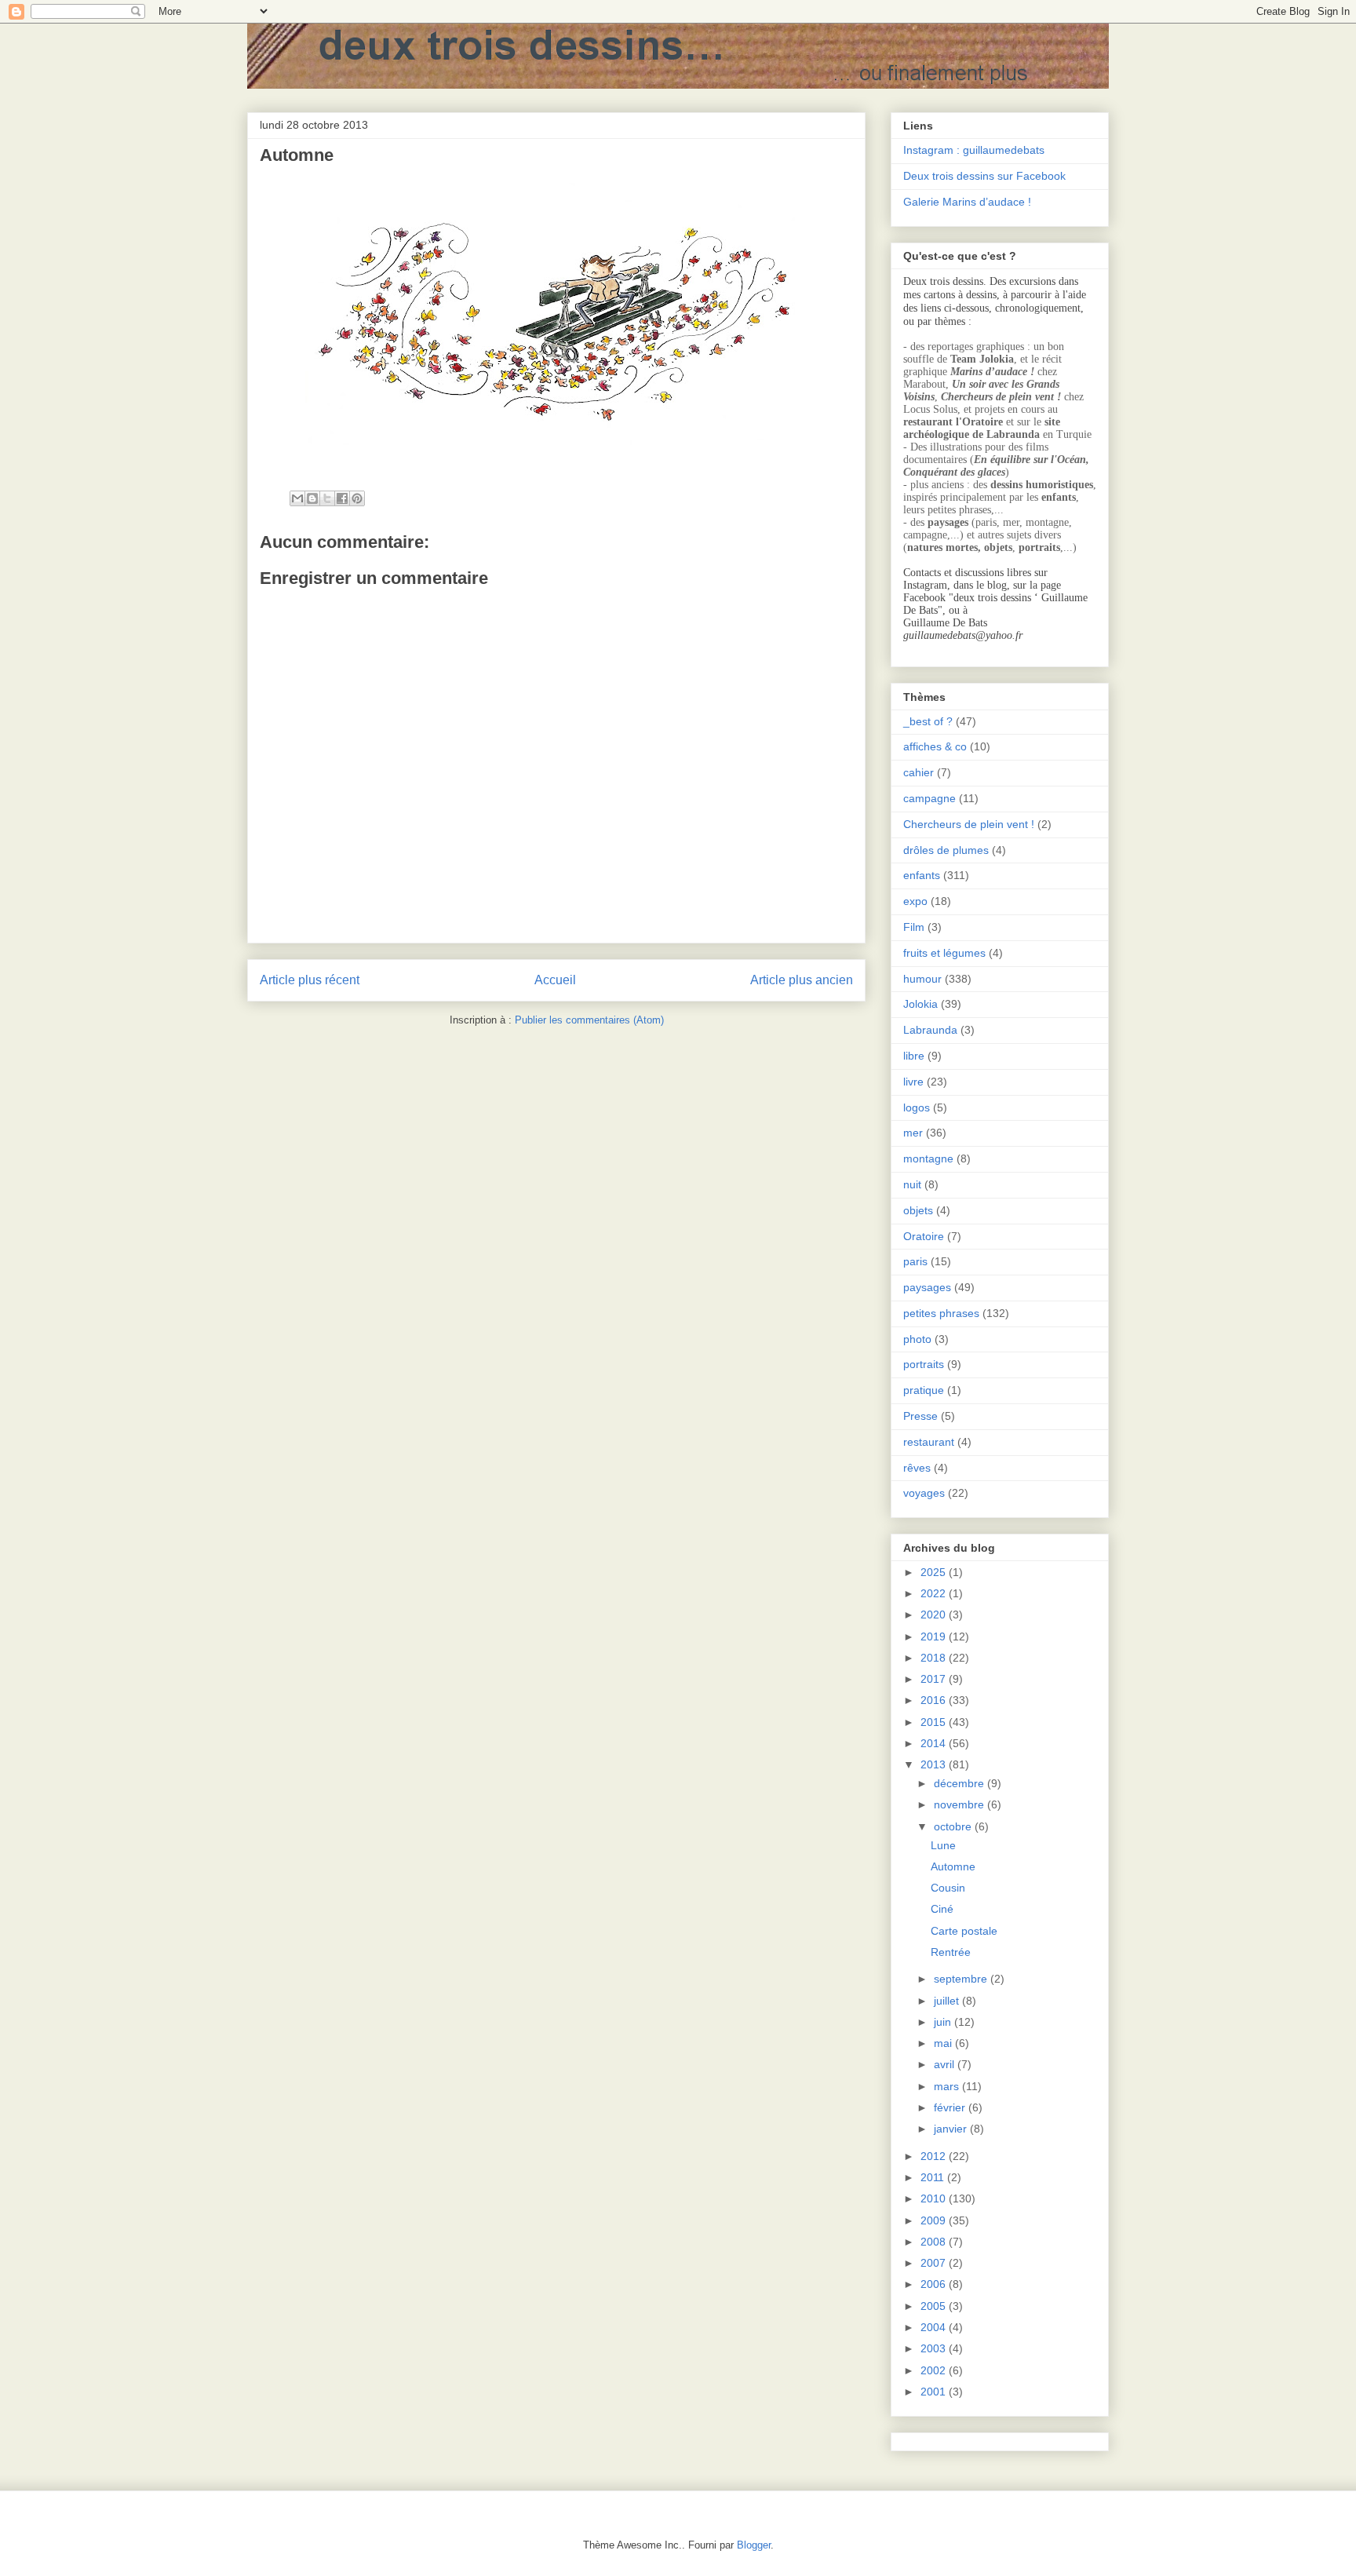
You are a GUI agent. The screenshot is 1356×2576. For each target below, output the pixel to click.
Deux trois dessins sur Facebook (984, 176)
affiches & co (935, 746)
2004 (935, 2327)
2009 (935, 2220)
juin (944, 2022)
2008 (935, 2242)
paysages (927, 1287)
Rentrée (951, 1952)
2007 (935, 2263)
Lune (943, 1845)
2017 (935, 1679)
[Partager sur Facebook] (342, 498)
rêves (917, 1468)
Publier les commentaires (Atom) (589, 1020)
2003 (935, 2348)
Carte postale (964, 1931)
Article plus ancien (802, 980)
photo (917, 1339)
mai (944, 2043)
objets (918, 1210)
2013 (935, 1764)
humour (922, 979)
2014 (935, 1743)
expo (915, 901)
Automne (953, 1866)
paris (915, 1261)
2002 (935, 2370)
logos (917, 1107)
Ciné (942, 1909)
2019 (935, 1636)
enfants (922, 875)
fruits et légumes (944, 953)
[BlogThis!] (312, 498)
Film (914, 927)
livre (913, 1082)
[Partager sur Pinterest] (357, 498)
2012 (935, 2156)
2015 (935, 1722)
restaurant (929, 1442)
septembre (962, 1979)
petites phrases (941, 1313)
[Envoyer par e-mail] (297, 498)
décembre (960, 1783)
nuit (912, 1184)
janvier (952, 2129)
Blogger (754, 2545)
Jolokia (920, 1004)
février (951, 2107)
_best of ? (928, 721)
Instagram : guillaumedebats (974, 150)
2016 (935, 1700)
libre (914, 1056)
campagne (930, 798)
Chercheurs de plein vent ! (969, 824)
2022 (935, 1593)
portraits (924, 1364)
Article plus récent (310, 980)
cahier (919, 772)
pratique (924, 1390)
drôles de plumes (946, 850)
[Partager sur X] (327, 498)
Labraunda (930, 1030)
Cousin (948, 1888)
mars (948, 2086)
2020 (935, 1615)
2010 (935, 2198)
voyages (924, 1493)
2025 (935, 1572)
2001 (935, 2392)
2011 (934, 2177)
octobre (954, 1826)
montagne (928, 1158)
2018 (935, 1658)
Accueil (555, 980)
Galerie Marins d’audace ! (967, 202)
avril (946, 2064)
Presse (920, 1416)
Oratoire (924, 1236)
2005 (935, 2306)
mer (913, 1133)
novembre (960, 1804)
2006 (935, 2284)
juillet (948, 2001)
